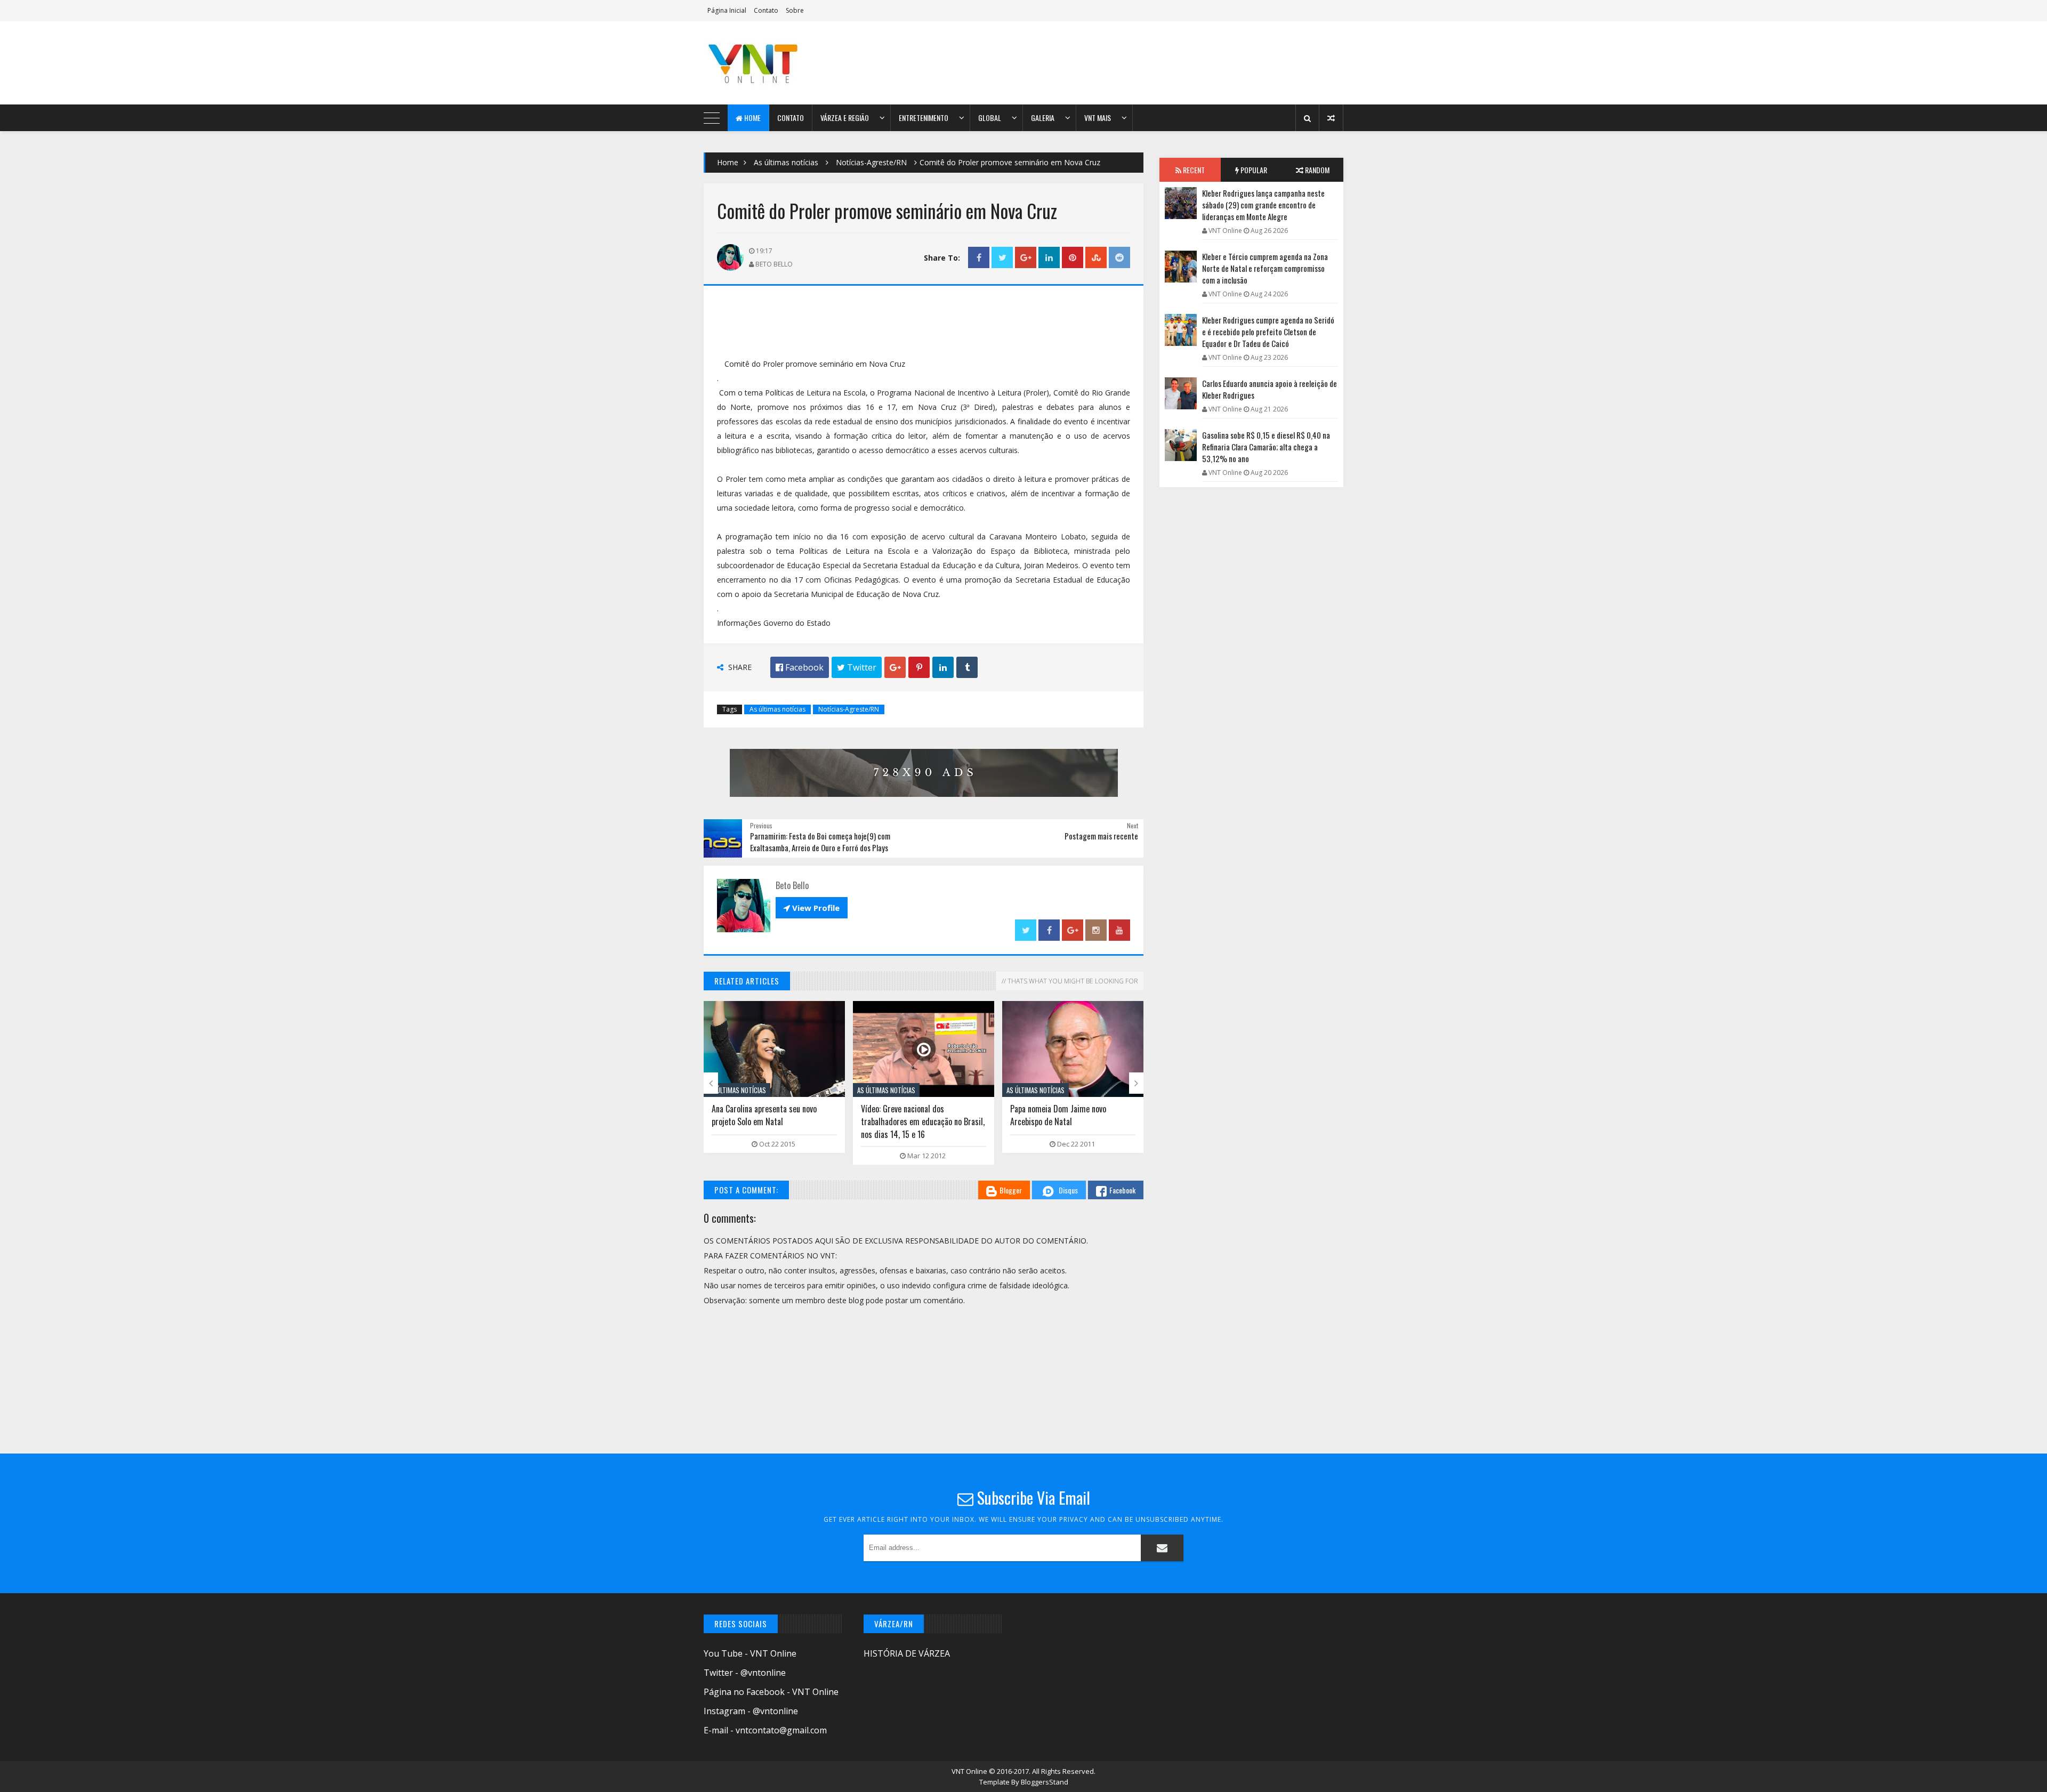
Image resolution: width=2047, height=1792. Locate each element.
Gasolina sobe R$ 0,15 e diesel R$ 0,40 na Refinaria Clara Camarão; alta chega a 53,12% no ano (1266, 447)
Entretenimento (924, 118)
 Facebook (800, 667)
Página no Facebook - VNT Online (771, 1692)
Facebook (1122, 1190)
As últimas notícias (786, 162)
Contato (766, 10)
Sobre (795, 10)
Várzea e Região (845, 118)
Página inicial (727, 10)
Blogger (1011, 1190)
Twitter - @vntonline (745, 1673)
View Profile (812, 908)
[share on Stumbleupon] (1096, 258)
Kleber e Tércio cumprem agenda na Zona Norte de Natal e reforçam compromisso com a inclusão (1265, 268)
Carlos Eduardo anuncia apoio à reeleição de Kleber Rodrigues (1270, 389)
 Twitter (857, 667)
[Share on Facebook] (979, 258)
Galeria (1043, 118)
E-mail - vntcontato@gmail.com (765, 1730)
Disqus (1068, 1190)
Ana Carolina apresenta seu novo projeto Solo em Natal (764, 1115)
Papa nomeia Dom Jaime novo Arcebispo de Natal (1058, 1115)
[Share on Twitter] (1002, 258)
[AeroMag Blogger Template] (797, 63)
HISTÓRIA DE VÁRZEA (907, 1653)
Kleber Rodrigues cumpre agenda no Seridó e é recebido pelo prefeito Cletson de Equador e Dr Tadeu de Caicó (1268, 332)
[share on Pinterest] (1073, 258)
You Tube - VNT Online (750, 1653)
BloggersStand (1045, 1782)
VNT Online (970, 1771)
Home (752, 118)
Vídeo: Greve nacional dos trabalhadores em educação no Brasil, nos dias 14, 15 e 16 (923, 1121)
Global (990, 118)
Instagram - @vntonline (751, 1711)
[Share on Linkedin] (1049, 258)
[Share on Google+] (1026, 258)
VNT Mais (1098, 118)
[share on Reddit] (1119, 258)
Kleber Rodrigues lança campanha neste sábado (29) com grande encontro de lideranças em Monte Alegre (1263, 205)
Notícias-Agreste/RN (871, 162)
